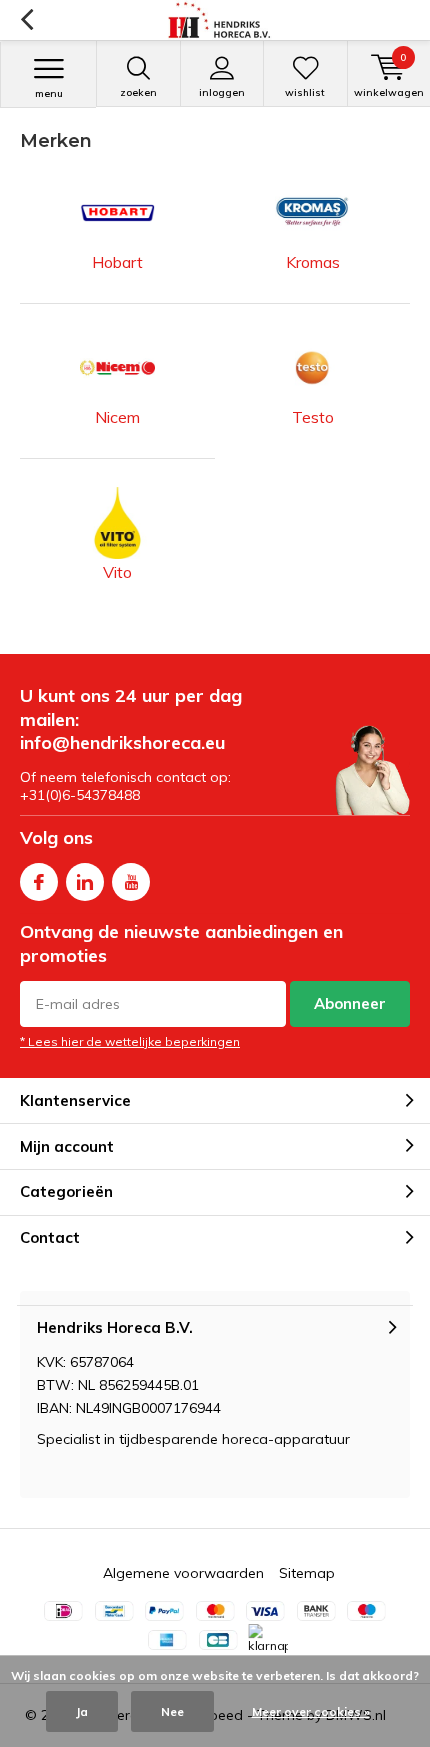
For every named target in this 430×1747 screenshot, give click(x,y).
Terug (26, 20)
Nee (172, 1711)
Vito (117, 572)
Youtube (131, 882)
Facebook (39, 882)
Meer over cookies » (311, 1711)
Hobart (117, 262)
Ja (82, 1711)
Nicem (117, 417)
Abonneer (350, 1003)
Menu (49, 93)
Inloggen (222, 92)
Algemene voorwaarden (183, 1573)
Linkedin (85, 882)
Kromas (313, 262)
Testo (313, 417)
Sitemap (307, 1573)
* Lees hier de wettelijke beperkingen (130, 1041)
